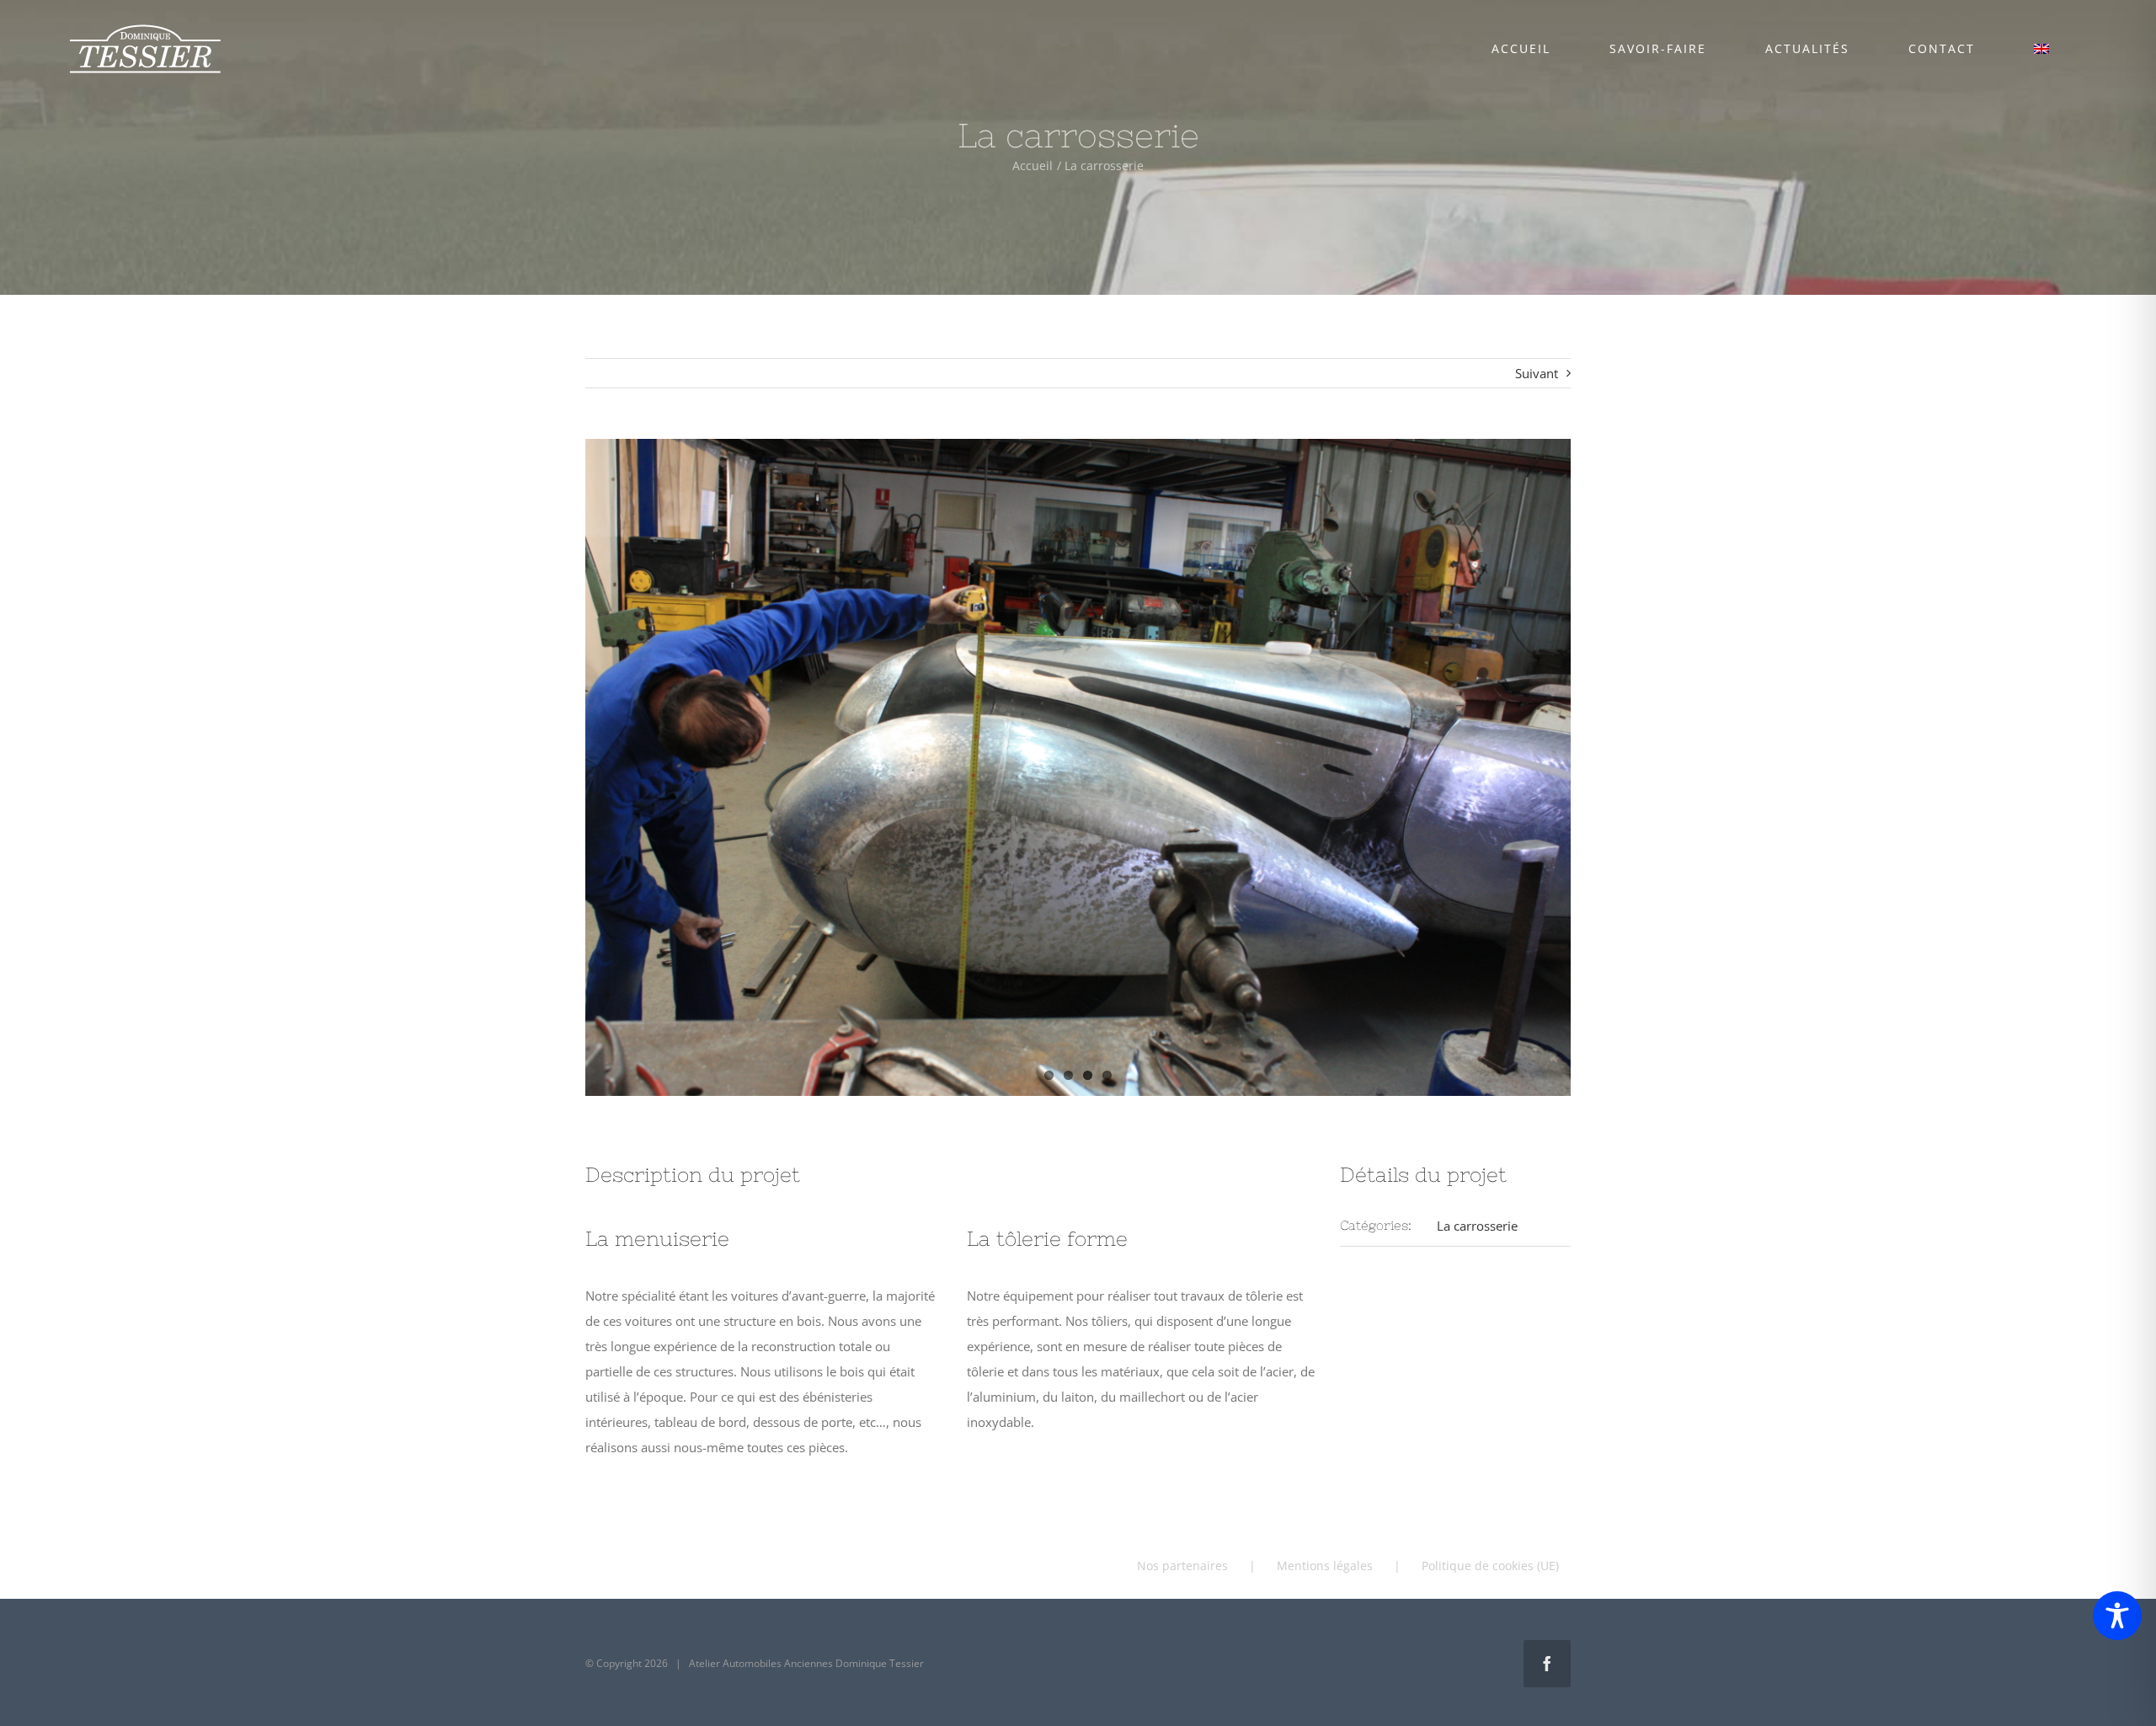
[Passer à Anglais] (2041, 49)
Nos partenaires (1182, 1566)
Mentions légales (1325, 1566)
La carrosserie (1477, 1226)
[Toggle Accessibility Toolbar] (2117, 1616)
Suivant (1537, 373)
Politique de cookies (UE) (1490, 1566)
